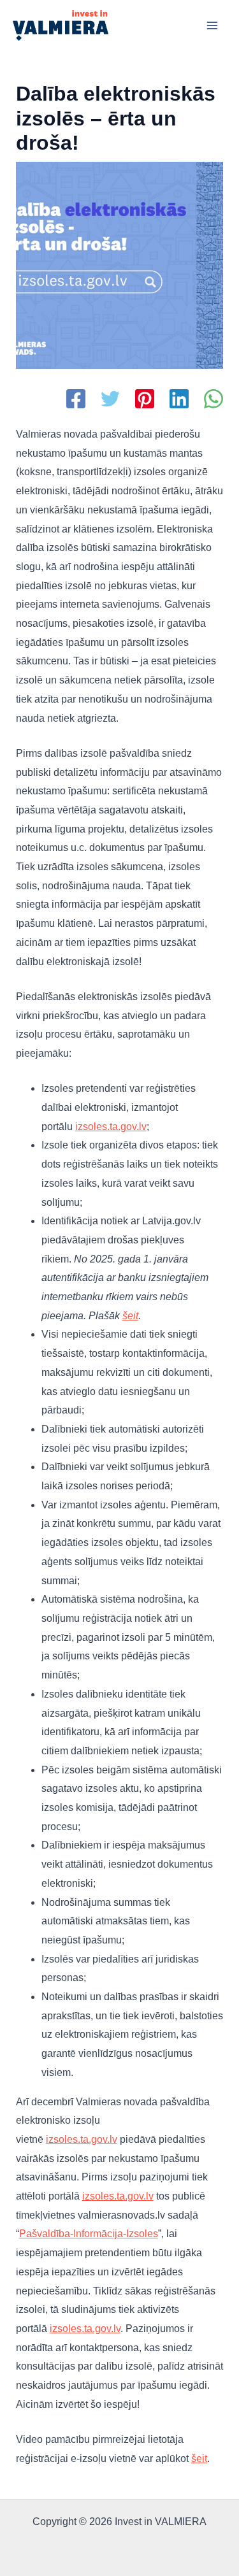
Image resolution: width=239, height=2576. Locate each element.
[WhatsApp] (214, 400)
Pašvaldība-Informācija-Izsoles (89, 2234)
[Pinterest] (145, 400)
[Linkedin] (179, 400)
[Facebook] (76, 400)
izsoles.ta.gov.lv (111, 1127)
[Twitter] (110, 400)
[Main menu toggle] (212, 25)
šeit (130, 1316)
